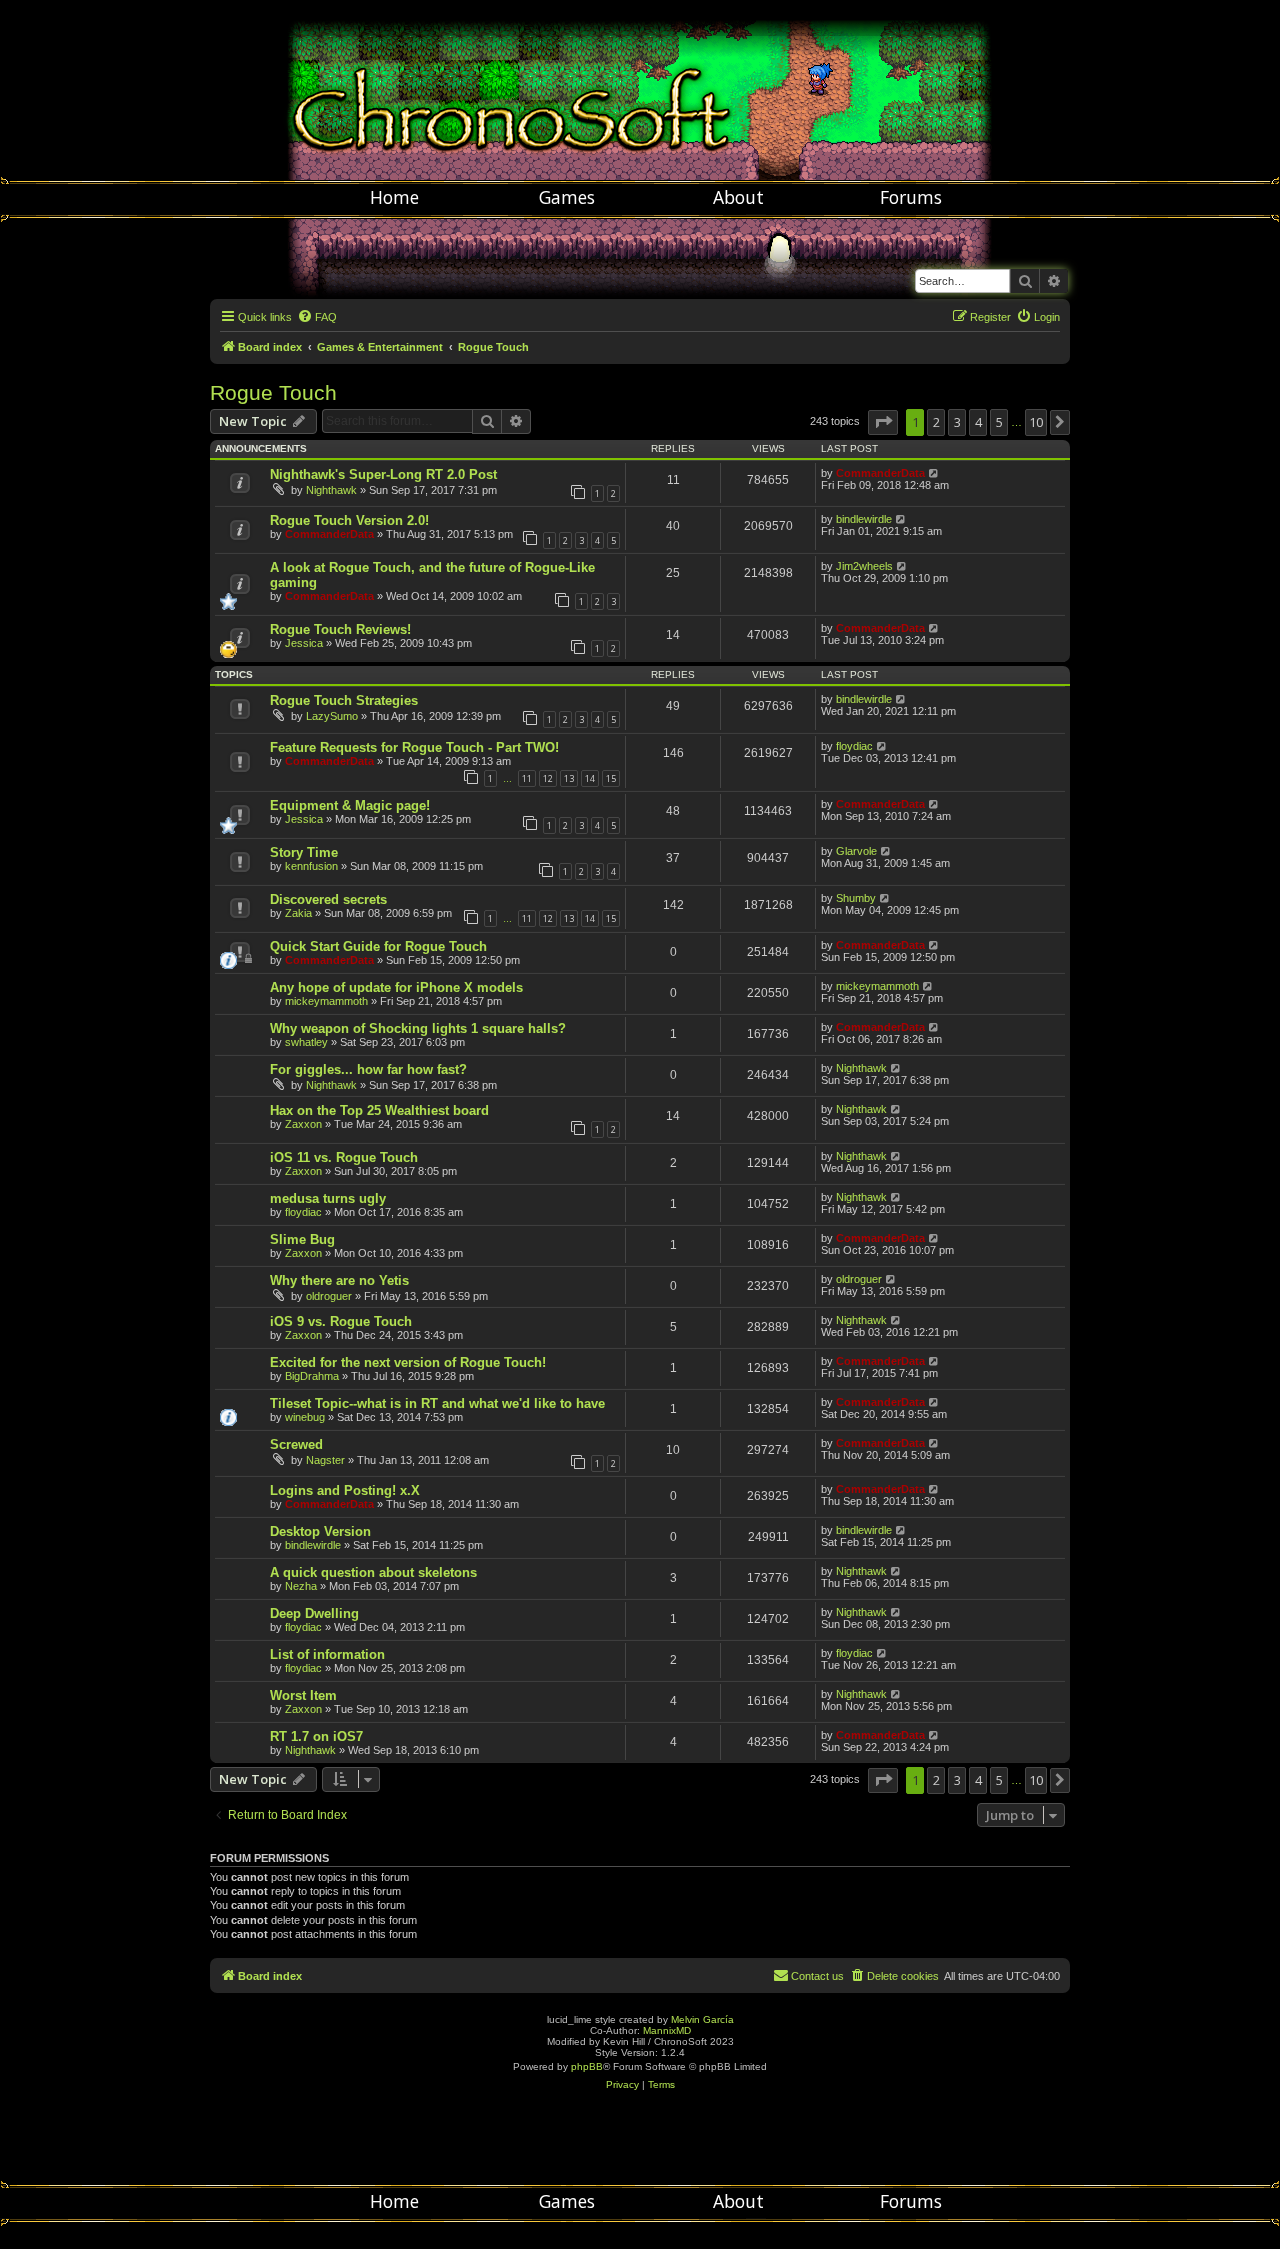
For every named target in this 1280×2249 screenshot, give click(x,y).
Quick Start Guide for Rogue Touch (378, 946)
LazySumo (332, 716)
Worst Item (303, 1695)
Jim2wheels (864, 566)
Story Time (304, 852)
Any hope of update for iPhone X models (396, 987)
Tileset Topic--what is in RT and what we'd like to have (437, 1403)
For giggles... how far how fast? (368, 1069)
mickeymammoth (326, 1001)
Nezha (301, 1586)
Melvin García (702, 2019)
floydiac (854, 746)
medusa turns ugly (328, 1198)
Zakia (298, 913)
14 (590, 778)
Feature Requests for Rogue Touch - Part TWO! (414, 747)
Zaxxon (303, 1124)
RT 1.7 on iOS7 (316, 1736)
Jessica (304, 643)
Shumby (856, 898)
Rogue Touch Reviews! (340, 629)
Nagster (325, 1460)
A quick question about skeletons (373, 1572)
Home (394, 197)
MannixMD (667, 2030)
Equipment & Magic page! (350, 805)
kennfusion (311, 866)
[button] (883, 422)
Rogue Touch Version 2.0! (349, 520)
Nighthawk (331, 490)
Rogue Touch (273, 392)
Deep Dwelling (314, 1613)
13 (569, 778)
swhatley (306, 1042)
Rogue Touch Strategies (344, 700)
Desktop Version (320, 1531)
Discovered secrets (328, 899)
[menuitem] (317, 317)
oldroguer (329, 1296)
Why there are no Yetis (339, 1280)
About (738, 197)
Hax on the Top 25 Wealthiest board (379, 1110)
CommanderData (880, 473)
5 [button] (999, 422)
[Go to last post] (934, 473)
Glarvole (856, 851)
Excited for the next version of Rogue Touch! (408, 1362)
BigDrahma (312, 1376)
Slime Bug (302, 1239)
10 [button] (1036, 422)
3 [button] (957, 422)
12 (548, 778)
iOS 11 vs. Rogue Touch (344, 1157)
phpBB (587, 2066)
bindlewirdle (864, 519)
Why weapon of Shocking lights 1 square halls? (418, 1028)
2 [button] (936, 422)
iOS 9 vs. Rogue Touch (341, 1321)
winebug (305, 1417)
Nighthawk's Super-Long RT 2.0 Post (383, 474)
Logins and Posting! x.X (345, 1490)
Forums (911, 197)
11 (527, 778)
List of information (327, 1654)
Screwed (296, 1444)
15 (611, 778)
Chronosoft (640, 90)
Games (567, 197)
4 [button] (978, 422)
